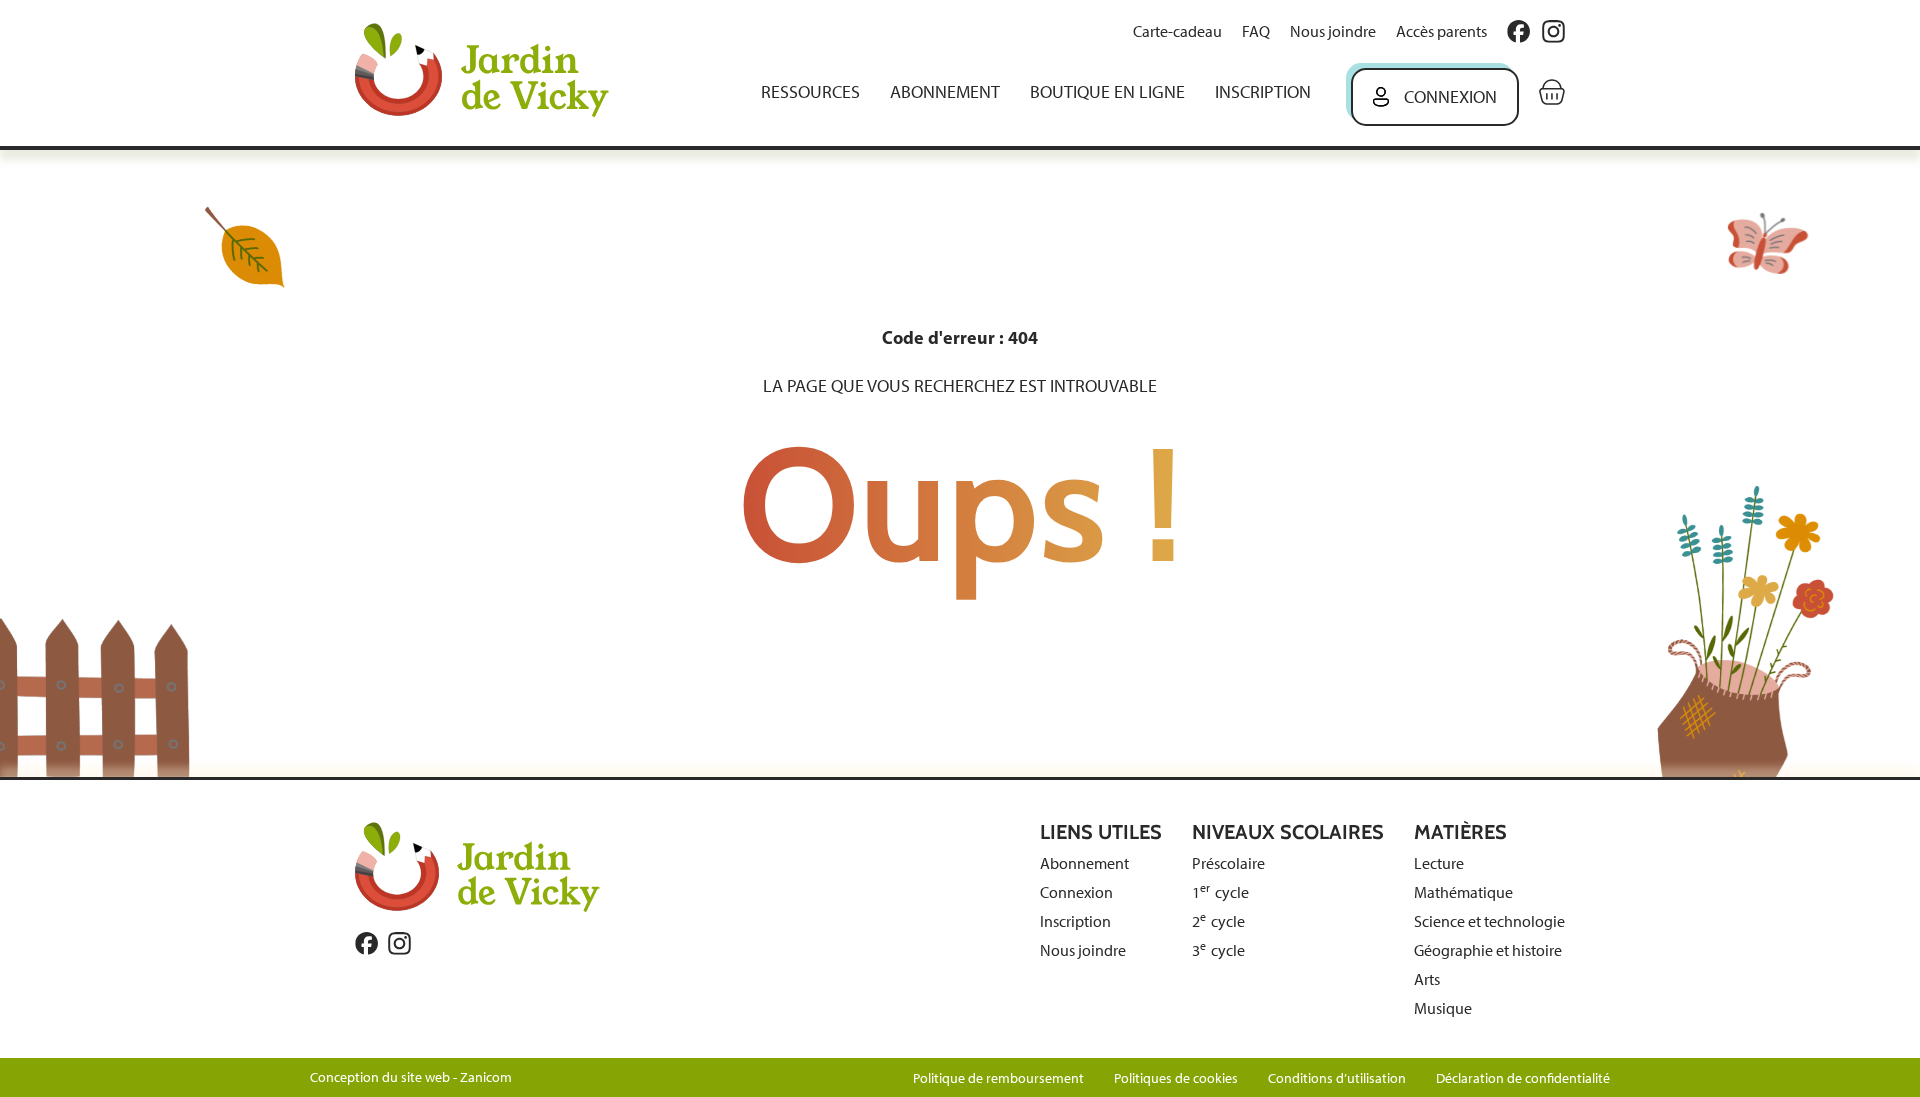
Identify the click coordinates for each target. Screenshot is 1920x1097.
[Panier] (1552, 92)
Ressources (810, 92)
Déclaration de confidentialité (1523, 1078)
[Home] (496, 72)
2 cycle (1218, 921)
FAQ (1256, 31)
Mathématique (1463, 892)
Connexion (1450, 97)
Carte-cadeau (1177, 31)
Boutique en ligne (1107, 92)
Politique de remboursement (998, 1078)
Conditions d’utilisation (1337, 1078)
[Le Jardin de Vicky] (477, 866)
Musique (1443, 1008)
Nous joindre (1333, 31)
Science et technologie (1489, 921)
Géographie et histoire (1488, 950)
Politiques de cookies (1176, 1078)
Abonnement (945, 92)
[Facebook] (1518, 31)
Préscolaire (1228, 863)
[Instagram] (1553, 31)
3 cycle (1218, 950)
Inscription (1263, 92)
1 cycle (1220, 892)
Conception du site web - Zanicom (411, 1077)
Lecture (1439, 863)
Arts (1427, 979)
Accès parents (1441, 31)
